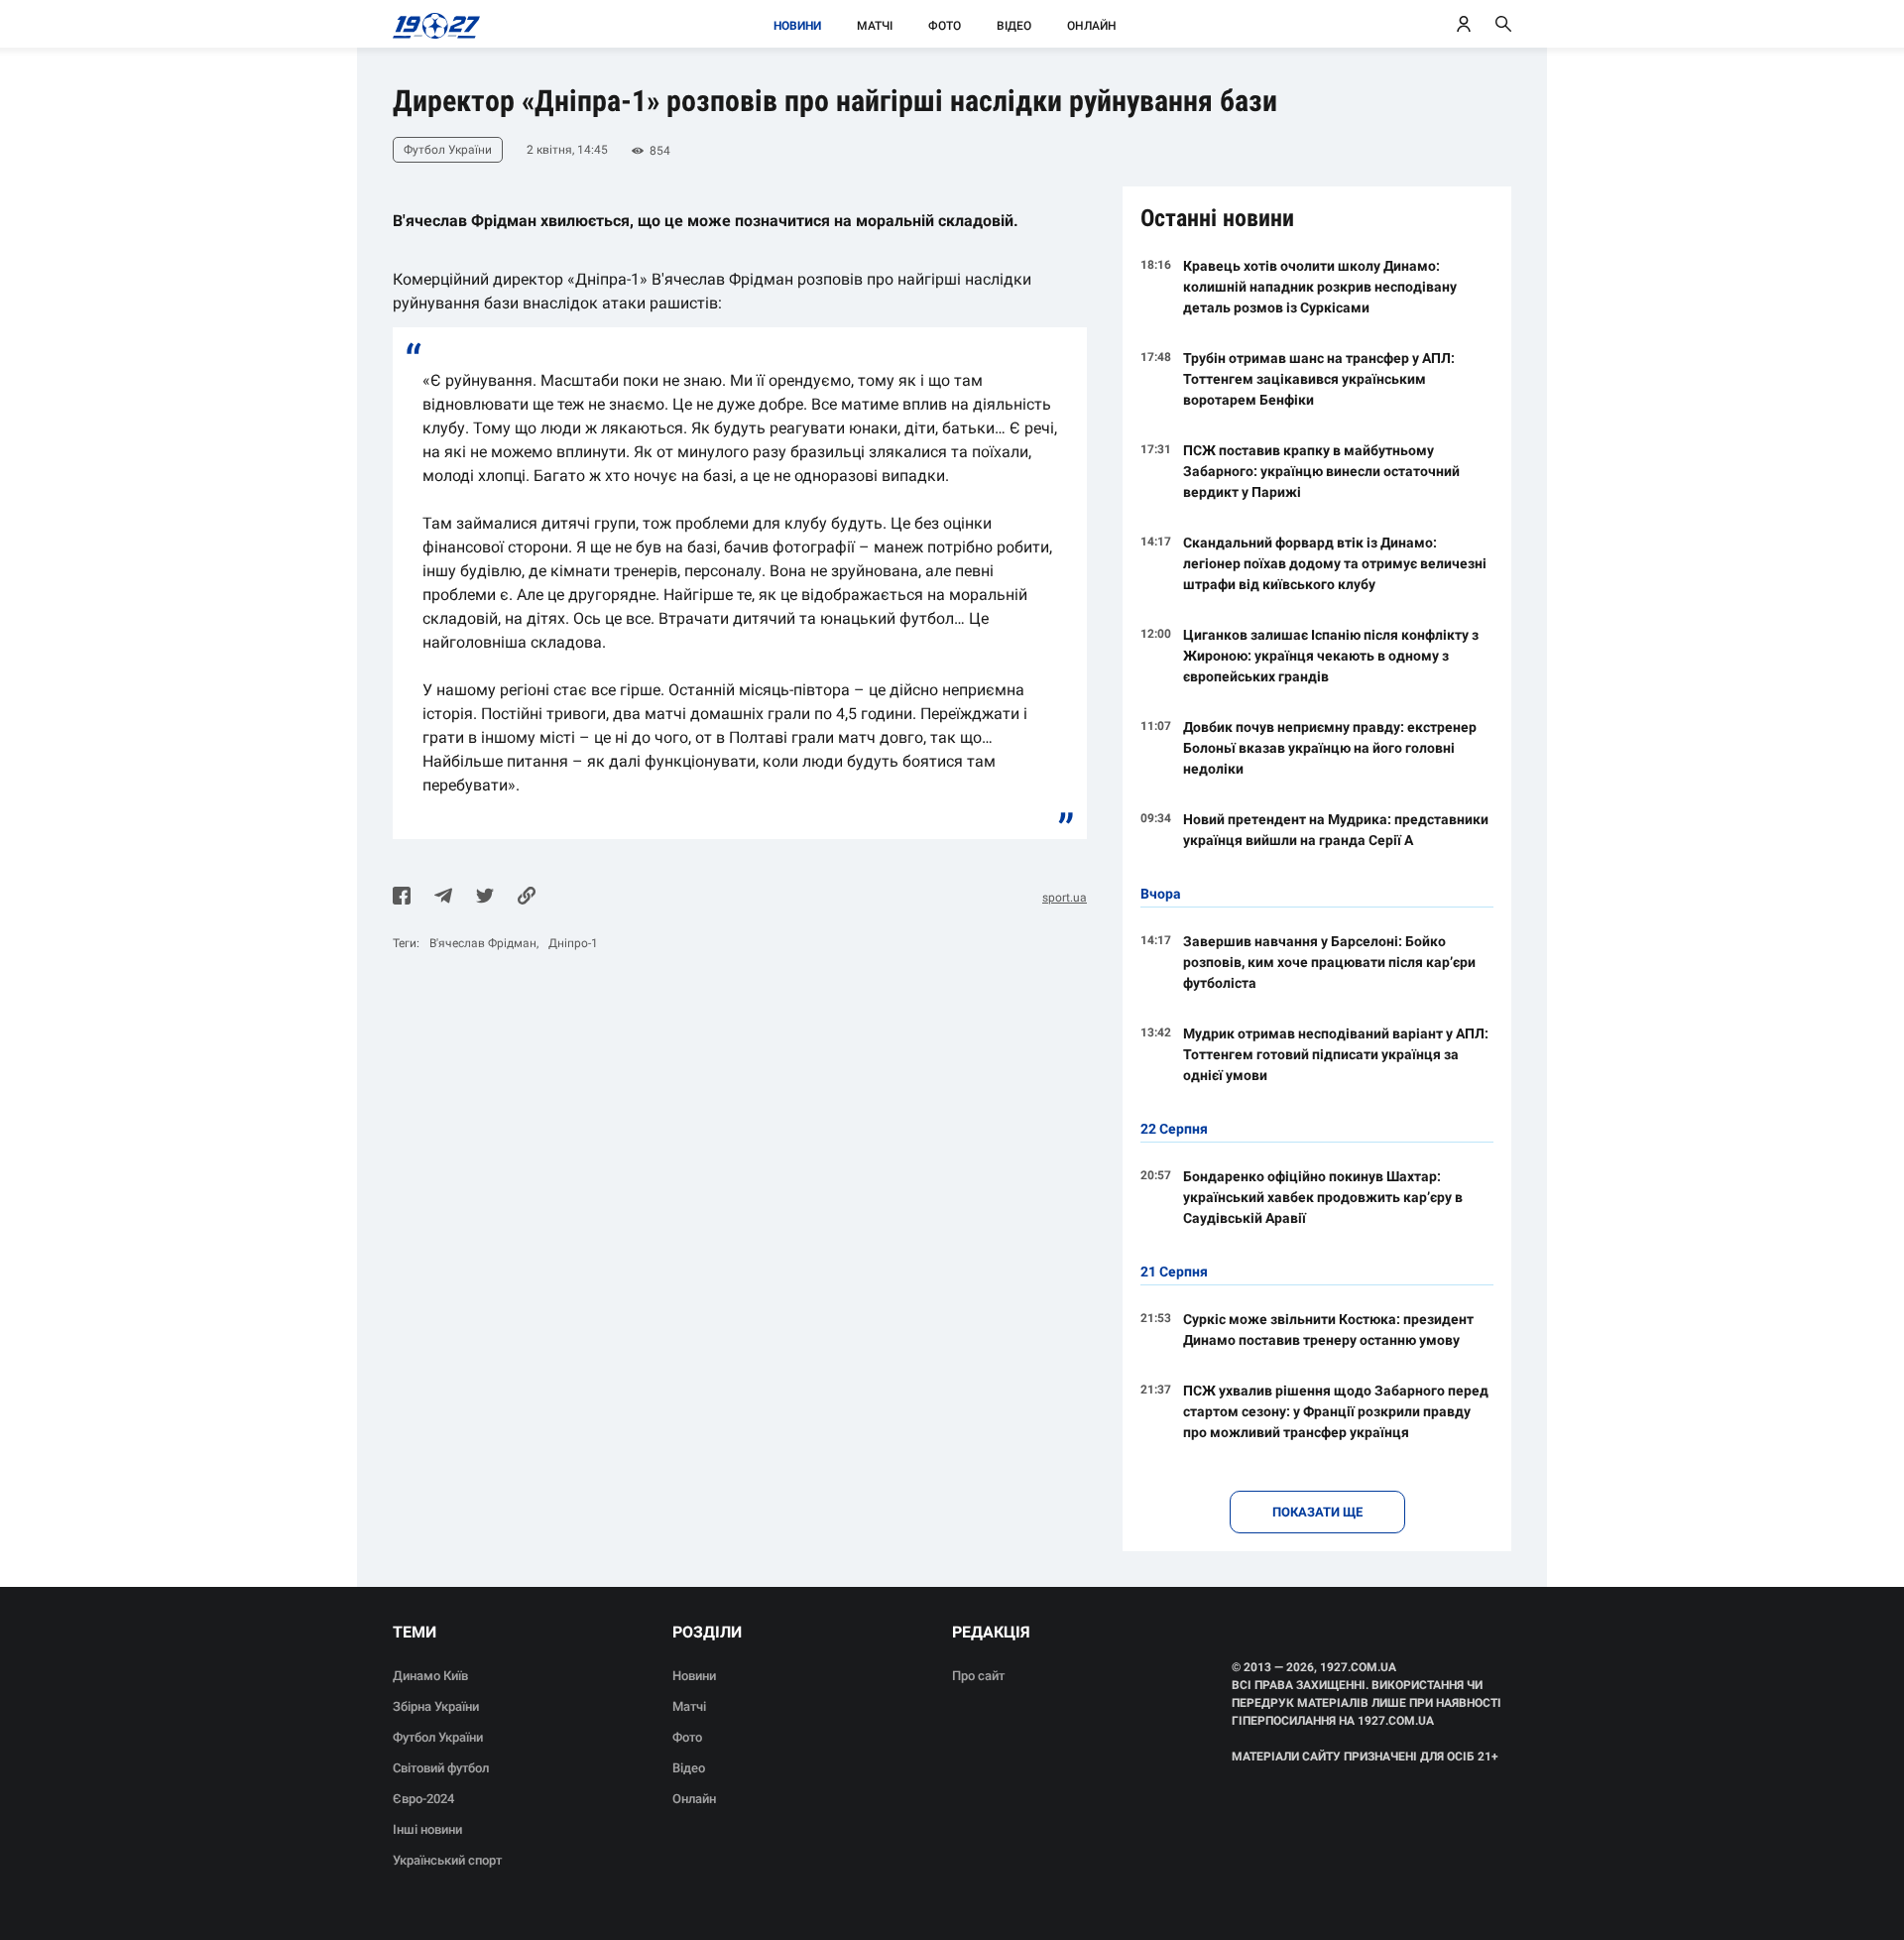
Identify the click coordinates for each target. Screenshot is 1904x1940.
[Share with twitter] (485, 898)
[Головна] (431, 24)
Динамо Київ (430, 1676)
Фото (945, 26)
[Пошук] (1503, 24)
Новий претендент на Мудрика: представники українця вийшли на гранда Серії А (1336, 830)
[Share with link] (527, 898)
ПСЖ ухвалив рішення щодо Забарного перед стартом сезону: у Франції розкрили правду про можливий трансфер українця (1336, 1411)
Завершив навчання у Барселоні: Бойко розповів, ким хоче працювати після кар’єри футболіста (1329, 962)
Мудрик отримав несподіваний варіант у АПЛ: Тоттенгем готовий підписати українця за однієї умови (1336, 1054)
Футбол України (438, 1737)
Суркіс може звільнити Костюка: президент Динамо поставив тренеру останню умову (1328, 1330)
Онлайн (1092, 26)
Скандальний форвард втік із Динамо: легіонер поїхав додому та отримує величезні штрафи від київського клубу (1335, 563)
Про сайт (978, 1676)
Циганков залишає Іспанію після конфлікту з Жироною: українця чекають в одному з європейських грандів (1331, 656)
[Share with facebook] (402, 898)
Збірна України (436, 1706)
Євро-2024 (423, 1799)
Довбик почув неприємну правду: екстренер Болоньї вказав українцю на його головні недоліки (1330, 748)
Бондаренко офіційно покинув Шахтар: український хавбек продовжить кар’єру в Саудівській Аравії (1323, 1197)
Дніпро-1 (573, 943)
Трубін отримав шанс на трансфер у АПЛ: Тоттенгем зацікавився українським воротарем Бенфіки (1319, 379)
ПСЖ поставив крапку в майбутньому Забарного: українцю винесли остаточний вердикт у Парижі (1321, 471)
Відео (1014, 26)
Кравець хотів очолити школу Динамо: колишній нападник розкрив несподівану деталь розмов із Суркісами (1320, 287)
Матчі (875, 26)
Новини (797, 26)
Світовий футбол (441, 1768)
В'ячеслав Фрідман (483, 943)
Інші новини (427, 1829)
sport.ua (1065, 898)
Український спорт (447, 1860)
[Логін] (1464, 24)
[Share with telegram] (443, 898)
